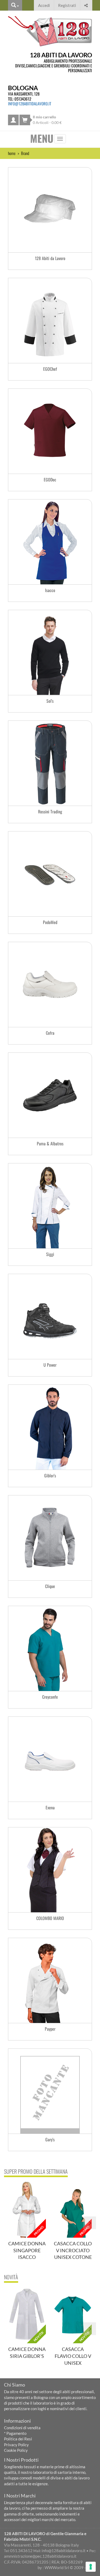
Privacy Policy (16, 2445)
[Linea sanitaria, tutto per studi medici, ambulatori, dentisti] (50, 431)
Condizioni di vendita (22, 2428)
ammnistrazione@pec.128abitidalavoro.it (40, 2556)
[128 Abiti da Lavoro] (50, 31)
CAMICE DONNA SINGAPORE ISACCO (27, 2250)
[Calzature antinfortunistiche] (50, 1095)
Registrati (67, 5)
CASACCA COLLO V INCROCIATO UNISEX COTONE (73, 2250)
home (12, 153)
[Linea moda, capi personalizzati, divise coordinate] (50, 210)
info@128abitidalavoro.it (30, 103)
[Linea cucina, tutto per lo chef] (50, 321)
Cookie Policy (16, 2450)
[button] (86, 5)
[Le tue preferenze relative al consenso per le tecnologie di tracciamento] (91, 2567)
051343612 (23, 99)
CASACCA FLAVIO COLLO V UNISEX (73, 2356)
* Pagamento (15, 2433)
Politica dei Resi (18, 2439)
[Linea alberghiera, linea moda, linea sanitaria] (50, 542)
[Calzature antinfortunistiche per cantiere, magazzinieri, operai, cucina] (50, 985)
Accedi (44, 5)
